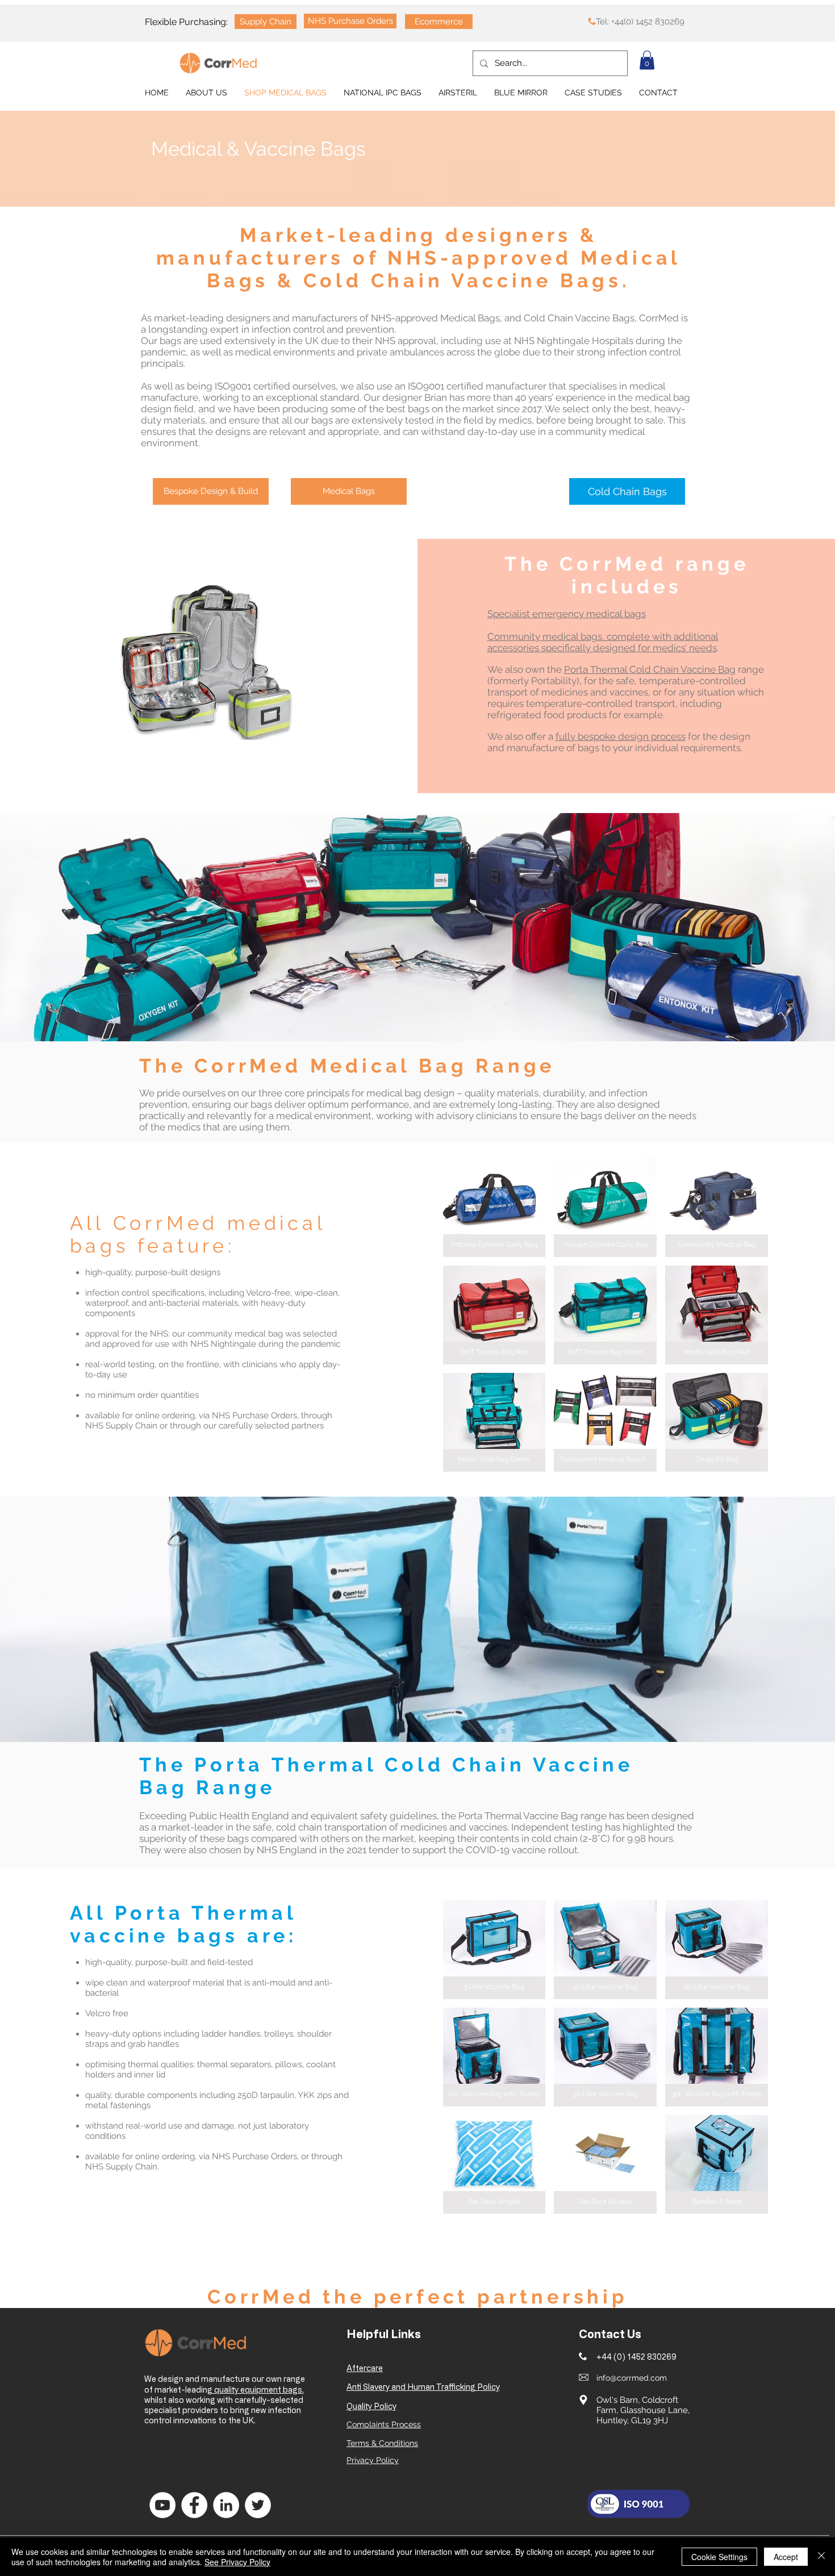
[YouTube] (162, 2505)
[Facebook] (194, 2505)
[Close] (821, 2557)
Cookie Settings (719, 2557)
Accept (786, 2557)
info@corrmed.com (632, 2378)
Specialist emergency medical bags (567, 614)
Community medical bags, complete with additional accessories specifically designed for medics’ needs (603, 642)
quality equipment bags (257, 2389)
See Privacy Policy (237, 2562)
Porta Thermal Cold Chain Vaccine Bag (650, 669)
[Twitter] (258, 2505)
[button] (647, 60)
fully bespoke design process (621, 736)
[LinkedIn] (226, 2505)
